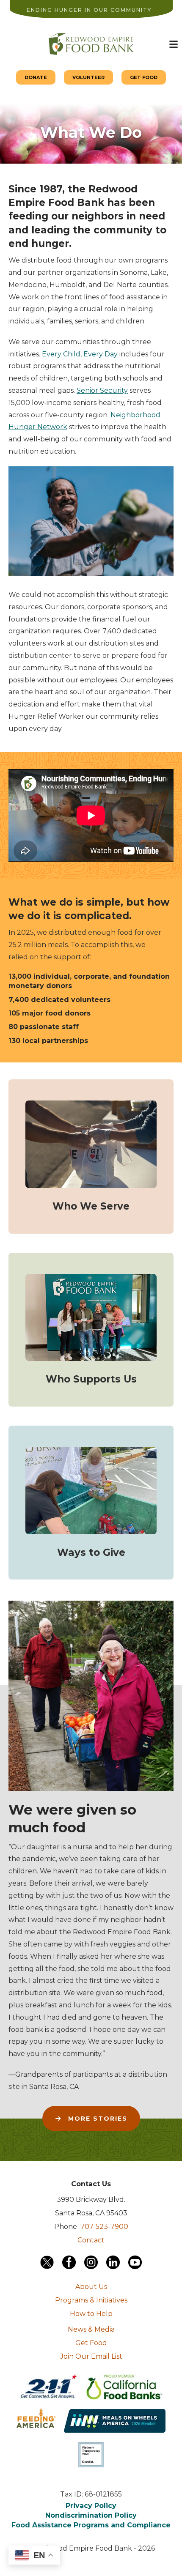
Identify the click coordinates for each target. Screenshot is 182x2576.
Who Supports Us (91, 1379)
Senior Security (102, 390)
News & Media (91, 2329)
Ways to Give (91, 1552)
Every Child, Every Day (80, 354)
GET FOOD (144, 77)
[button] (174, 44)
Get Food (91, 2343)
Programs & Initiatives (91, 2300)
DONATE (36, 77)
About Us (91, 2287)
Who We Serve (91, 1206)
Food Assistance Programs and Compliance (91, 2525)
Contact (91, 2240)
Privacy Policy (91, 2506)
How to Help (91, 2314)
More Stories (97, 2119)
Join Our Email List (91, 2356)
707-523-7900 (104, 2227)
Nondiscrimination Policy (91, 2515)
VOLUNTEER (88, 77)
